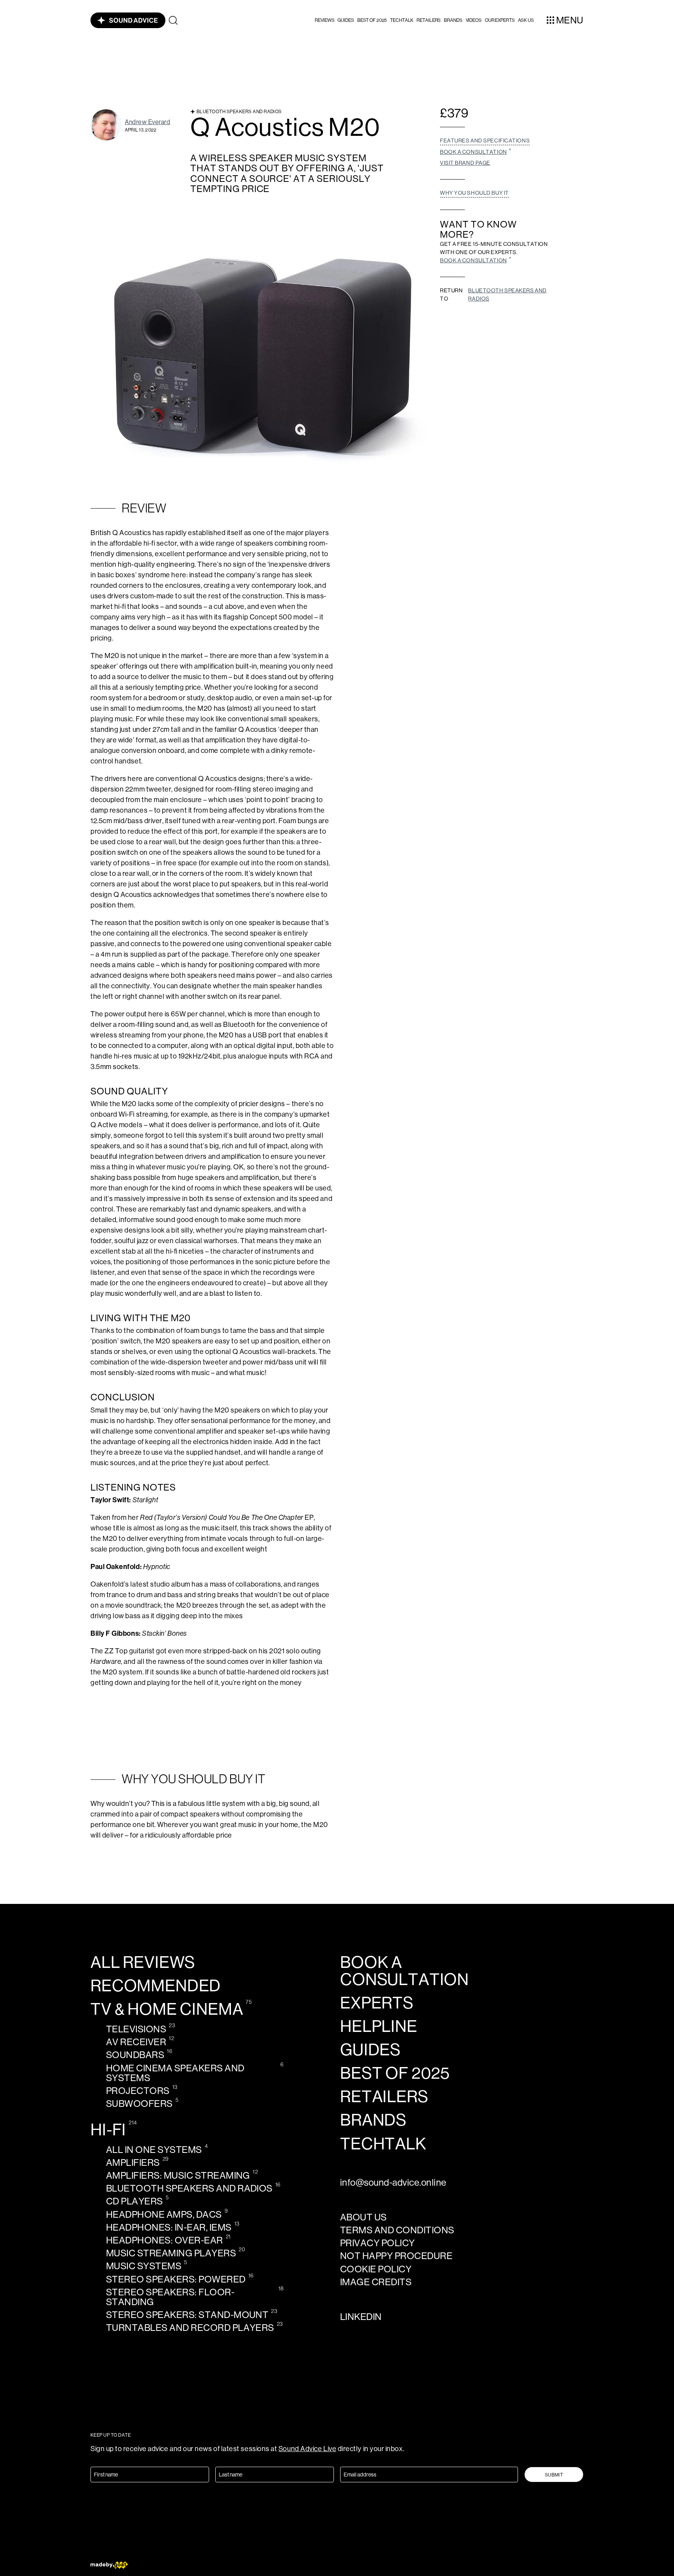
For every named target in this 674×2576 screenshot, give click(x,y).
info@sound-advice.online (393, 2182)
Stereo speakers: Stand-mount (187, 2315)
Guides (346, 20)
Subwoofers (139, 2104)
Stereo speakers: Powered (176, 2279)
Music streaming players (171, 2253)
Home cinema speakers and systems (175, 2073)
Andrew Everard (148, 122)
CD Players (135, 2201)
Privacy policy (378, 2243)
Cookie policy (376, 2269)
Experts (377, 2003)
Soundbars (135, 2055)
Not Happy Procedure (396, 2256)
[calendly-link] (476, 152)
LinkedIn (361, 2317)
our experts (500, 20)
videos (474, 20)
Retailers (429, 20)
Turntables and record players (190, 2328)
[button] (325, 20)
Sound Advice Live (307, 2449)
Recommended (156, 1986)
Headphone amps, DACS (164, 2214)
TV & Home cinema (167, 2009)
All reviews (143, 1962)
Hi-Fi (108, 2130)
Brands (453, 20)
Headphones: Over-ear (165, 2240)
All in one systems (154, 2150)
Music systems (144, 2266)
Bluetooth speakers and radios (507, 294)
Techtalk (402, 20)
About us (364, 2217)
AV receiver (136, 2042)
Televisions (136, 2029)
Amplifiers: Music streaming (178, 2175)
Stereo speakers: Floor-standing (170, 2297)
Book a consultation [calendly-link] (404, 1971)
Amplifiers (133, 2162)
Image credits (376, 2282)
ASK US (526, 20)
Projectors (138, 2091)
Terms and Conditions (397, 2230)
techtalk (383, 2144)
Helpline (379, 2026)
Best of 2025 (372, 20)
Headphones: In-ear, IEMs (169, 2227)
